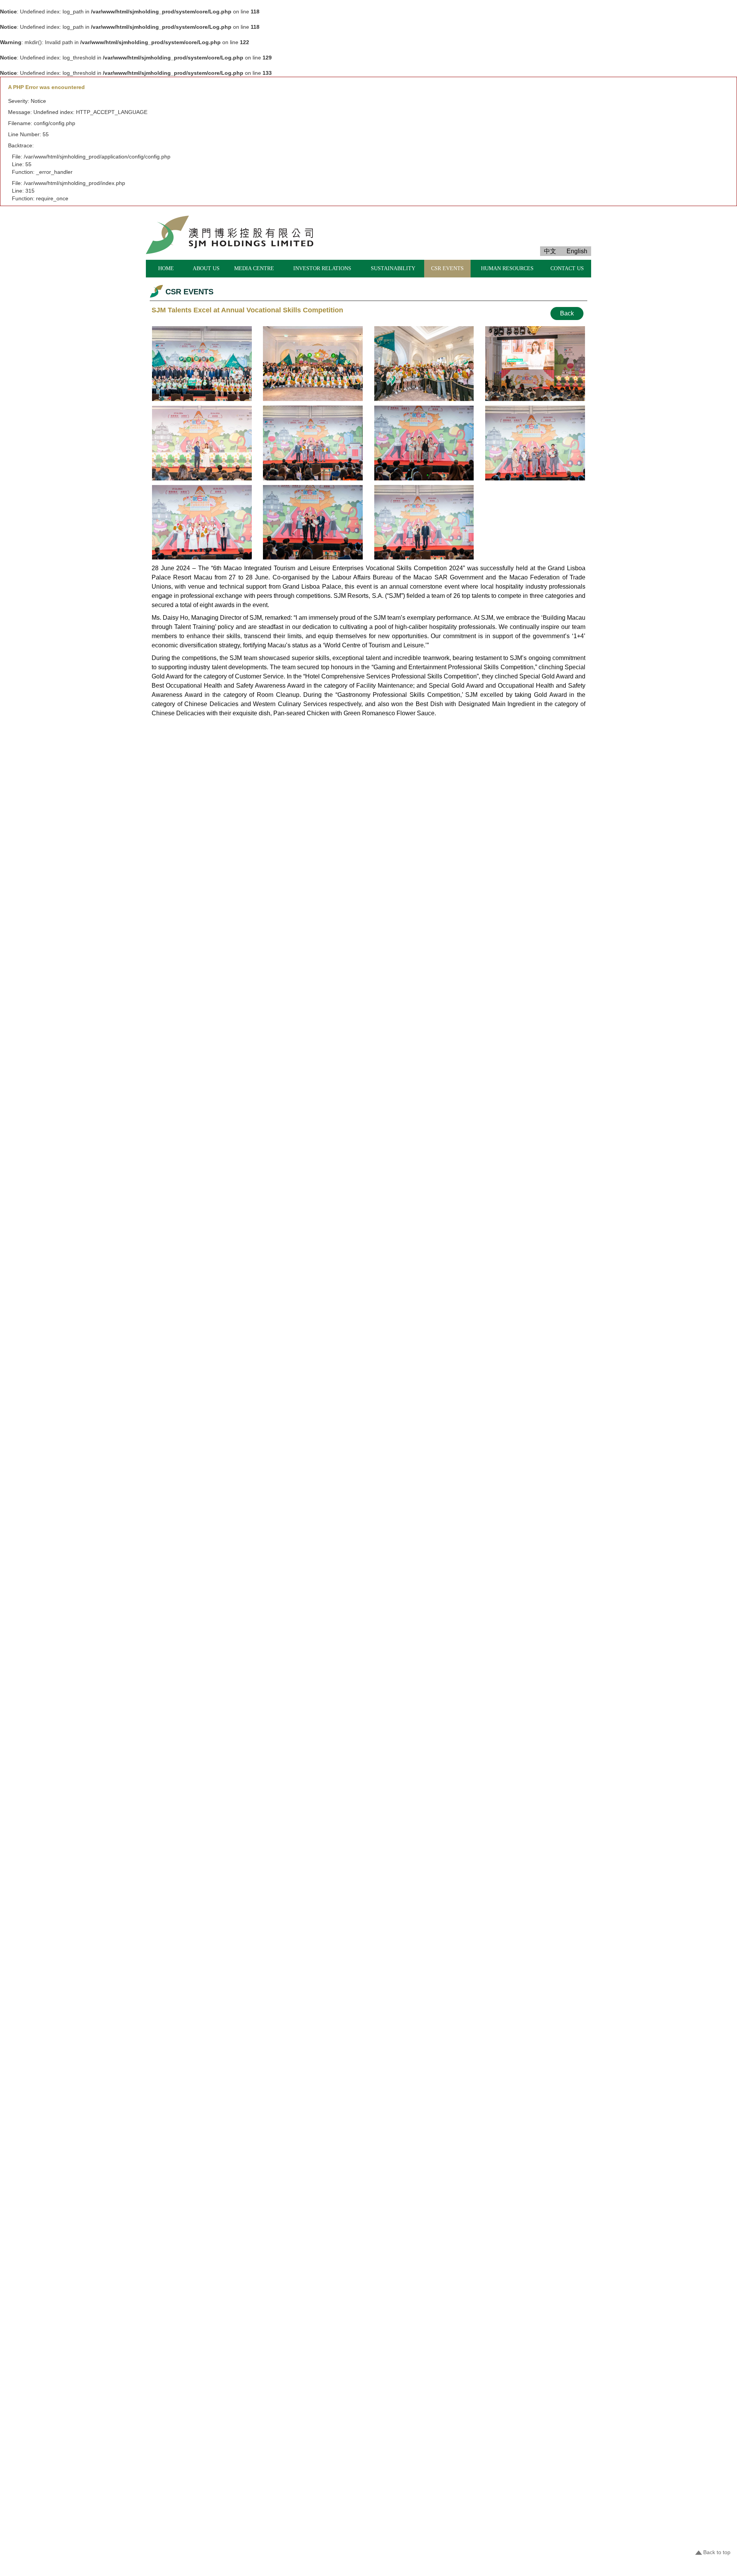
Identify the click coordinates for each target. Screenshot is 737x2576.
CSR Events (447, 268)
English (577, 251)
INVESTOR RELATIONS (322, 268)
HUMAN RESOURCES (507, 268)
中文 (550, 251)
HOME (166, 268)
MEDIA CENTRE (254, 268)
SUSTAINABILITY (393, 268)
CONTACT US (567, 268)
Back (567, 313)
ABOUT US (206, 268)
